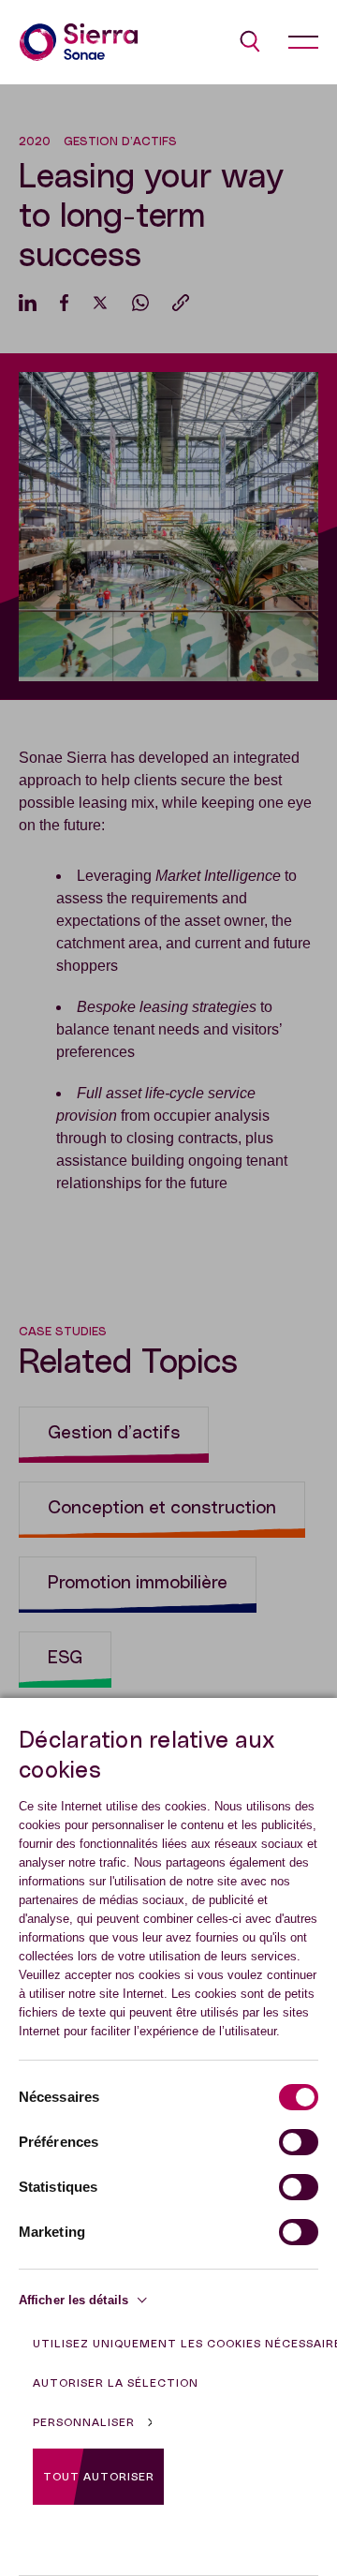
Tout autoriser (99, 2477)
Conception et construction (162, 1508)
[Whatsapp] (140, 303)
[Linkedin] (28, 303)
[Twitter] (100, 303)
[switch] (299, 2142)
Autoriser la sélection (116, 2383)
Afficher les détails (73, 2300)
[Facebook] (64, 303)
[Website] (79, 42)
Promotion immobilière (138, 1583)
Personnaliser (84, 2422)
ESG (65, 1658)
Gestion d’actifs (114, 1433)
